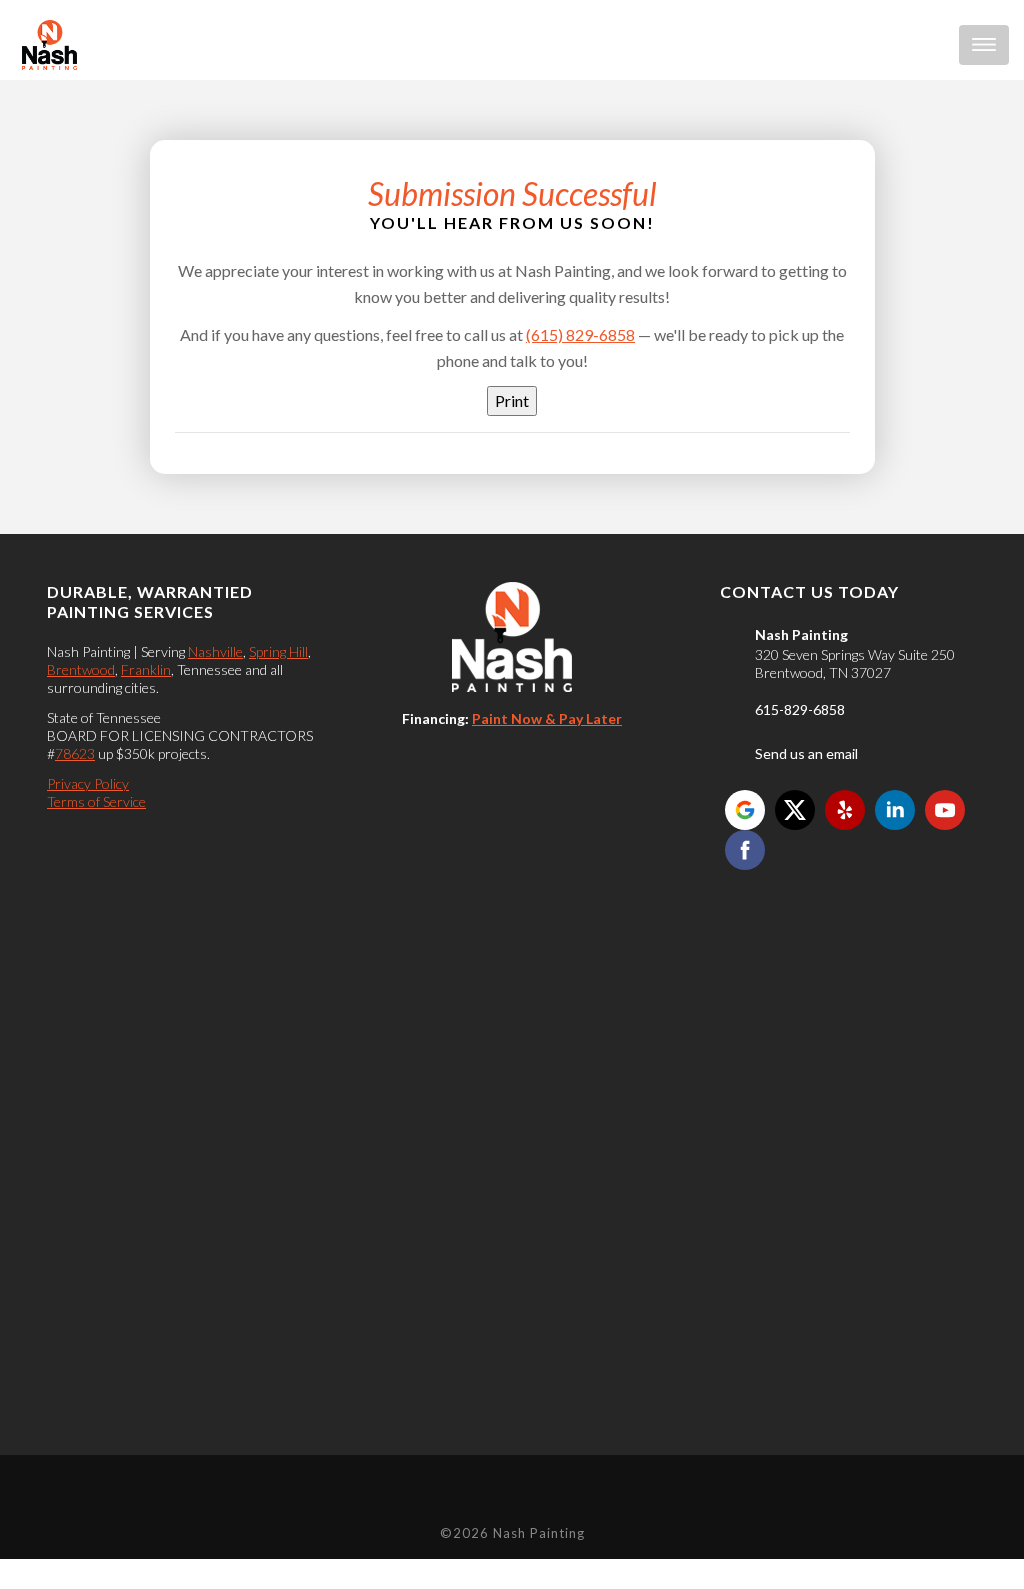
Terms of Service (96, 801)
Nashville (215, 651)
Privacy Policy (88, 783)
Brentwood (81, 669)
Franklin (146, 669)
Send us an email (806, 753)
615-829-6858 (800, 709)
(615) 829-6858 (580, 334)
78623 (75, 753)
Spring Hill (278, 651)
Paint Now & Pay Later (547, 718)
